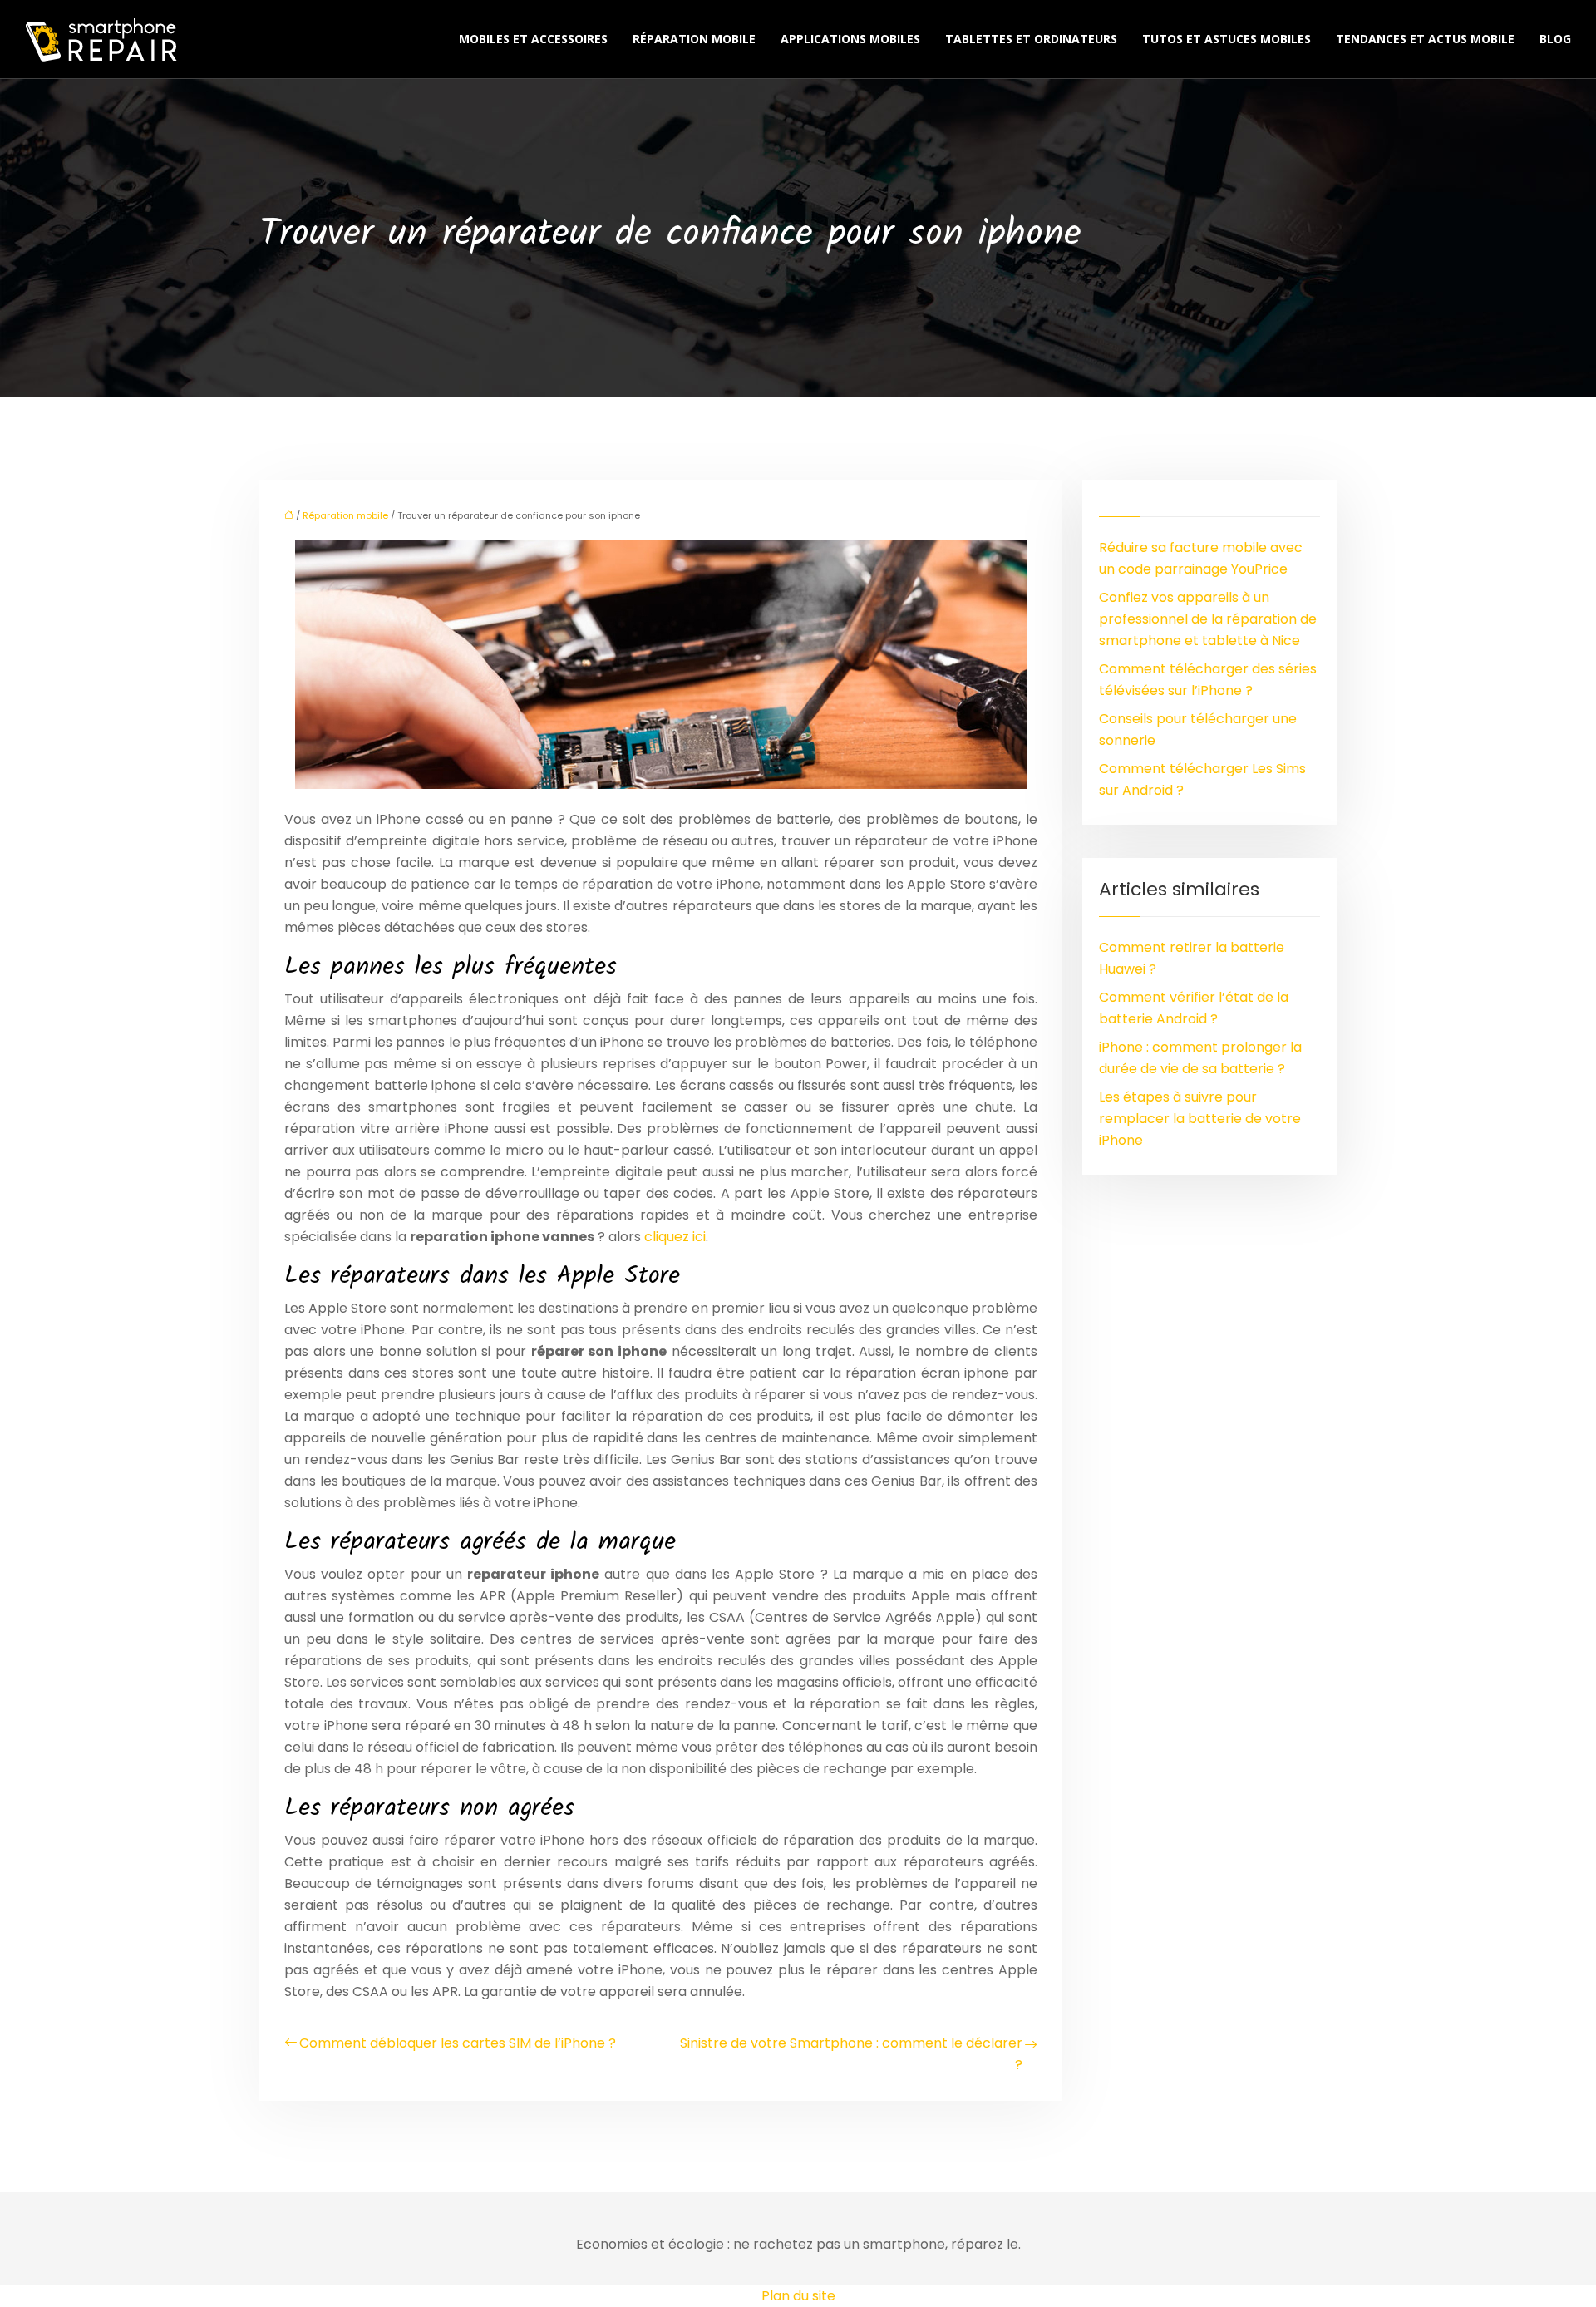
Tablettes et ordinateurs (1031, 39)
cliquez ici (675, 1237)
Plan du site (798, 2296)
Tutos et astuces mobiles (1227, 39)
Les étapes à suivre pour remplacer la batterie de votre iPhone (1200, 1119)
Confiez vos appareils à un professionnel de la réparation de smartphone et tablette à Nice (1208, 619)
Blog (1555, 39)
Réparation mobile (694, 39)
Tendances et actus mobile (1425, 39)
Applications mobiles (850, 39)
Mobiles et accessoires (533, 39)
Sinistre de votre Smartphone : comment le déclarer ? (851, 2054)
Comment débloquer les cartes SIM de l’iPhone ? (458, 2043)
